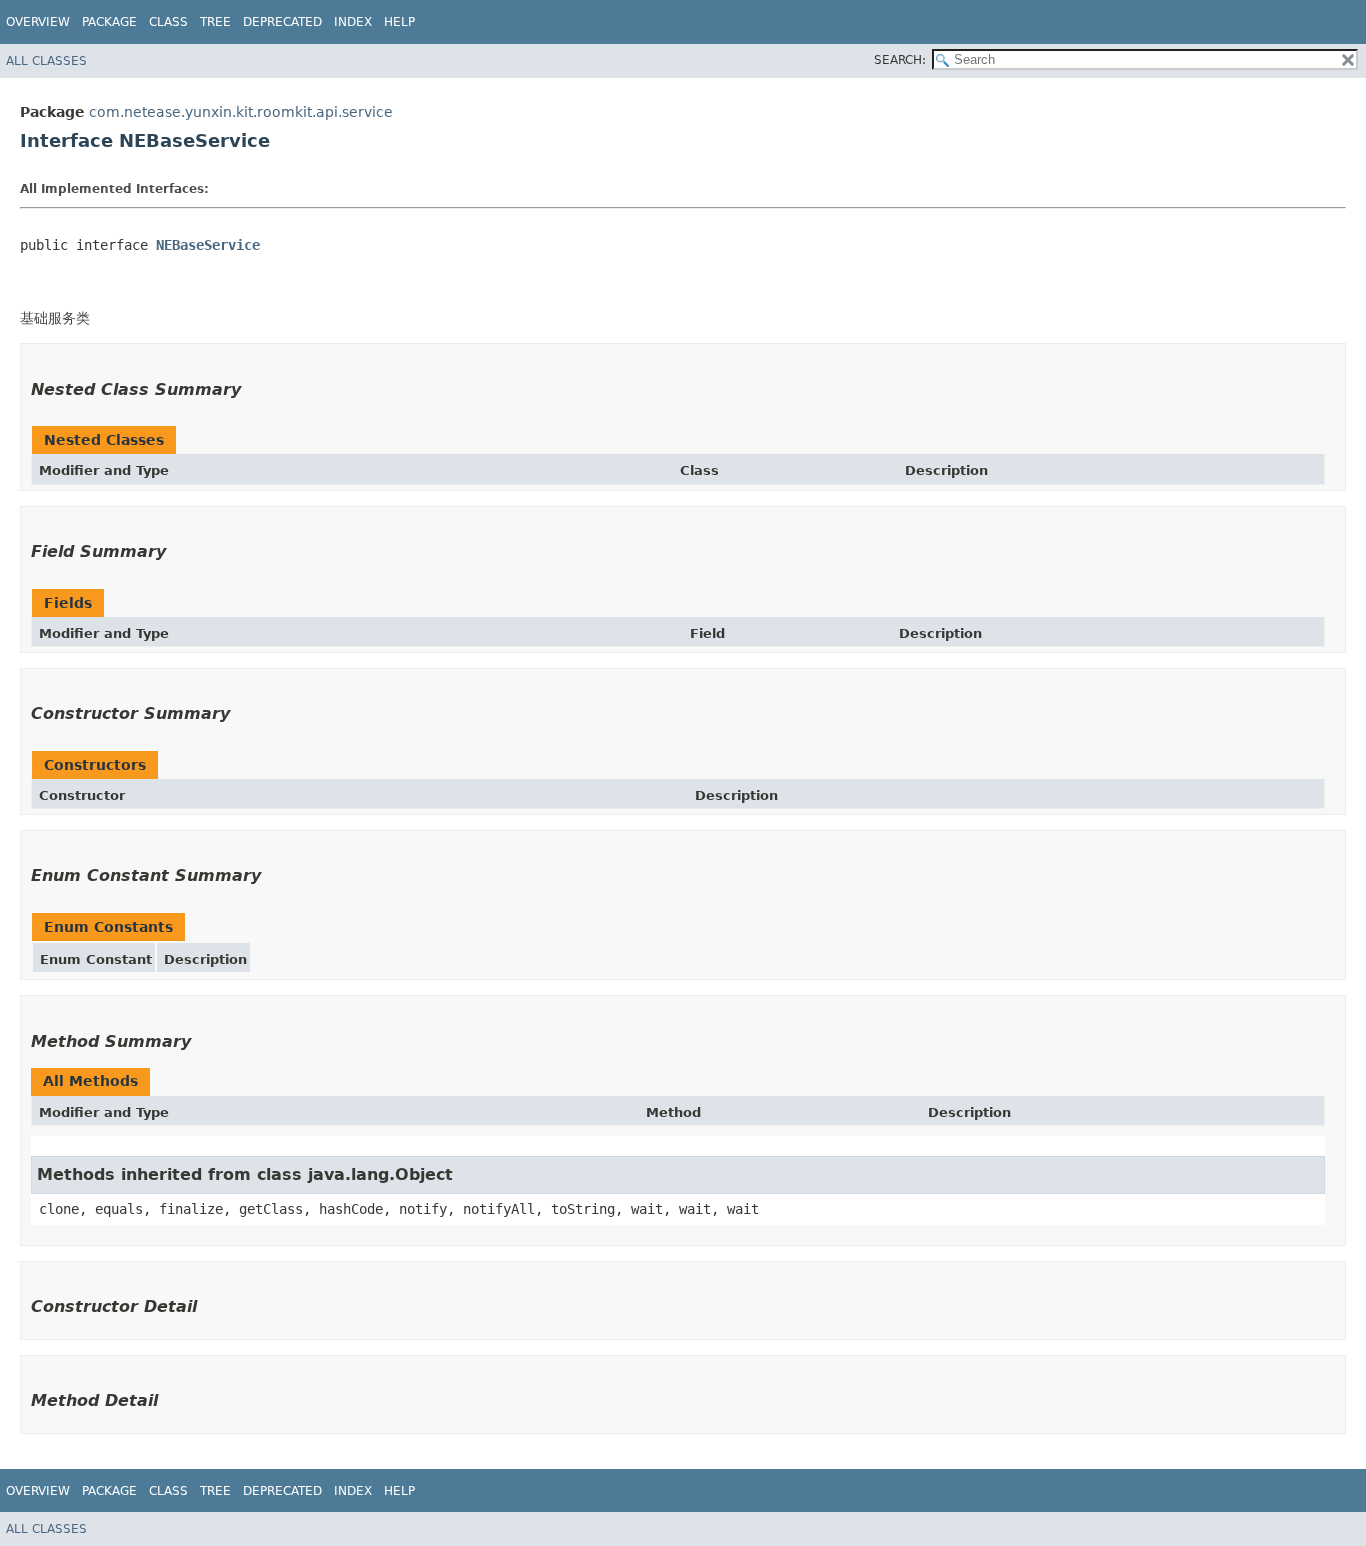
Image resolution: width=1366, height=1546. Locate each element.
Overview (38, 22)
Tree (215, 22)
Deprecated (282, 22)
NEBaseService (208, 245)
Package (109, 22)
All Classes (46, 61)
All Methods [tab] (90, 1081)
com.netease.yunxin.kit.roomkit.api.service (241, 112)
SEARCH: (900, 60)
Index (353, 22)
